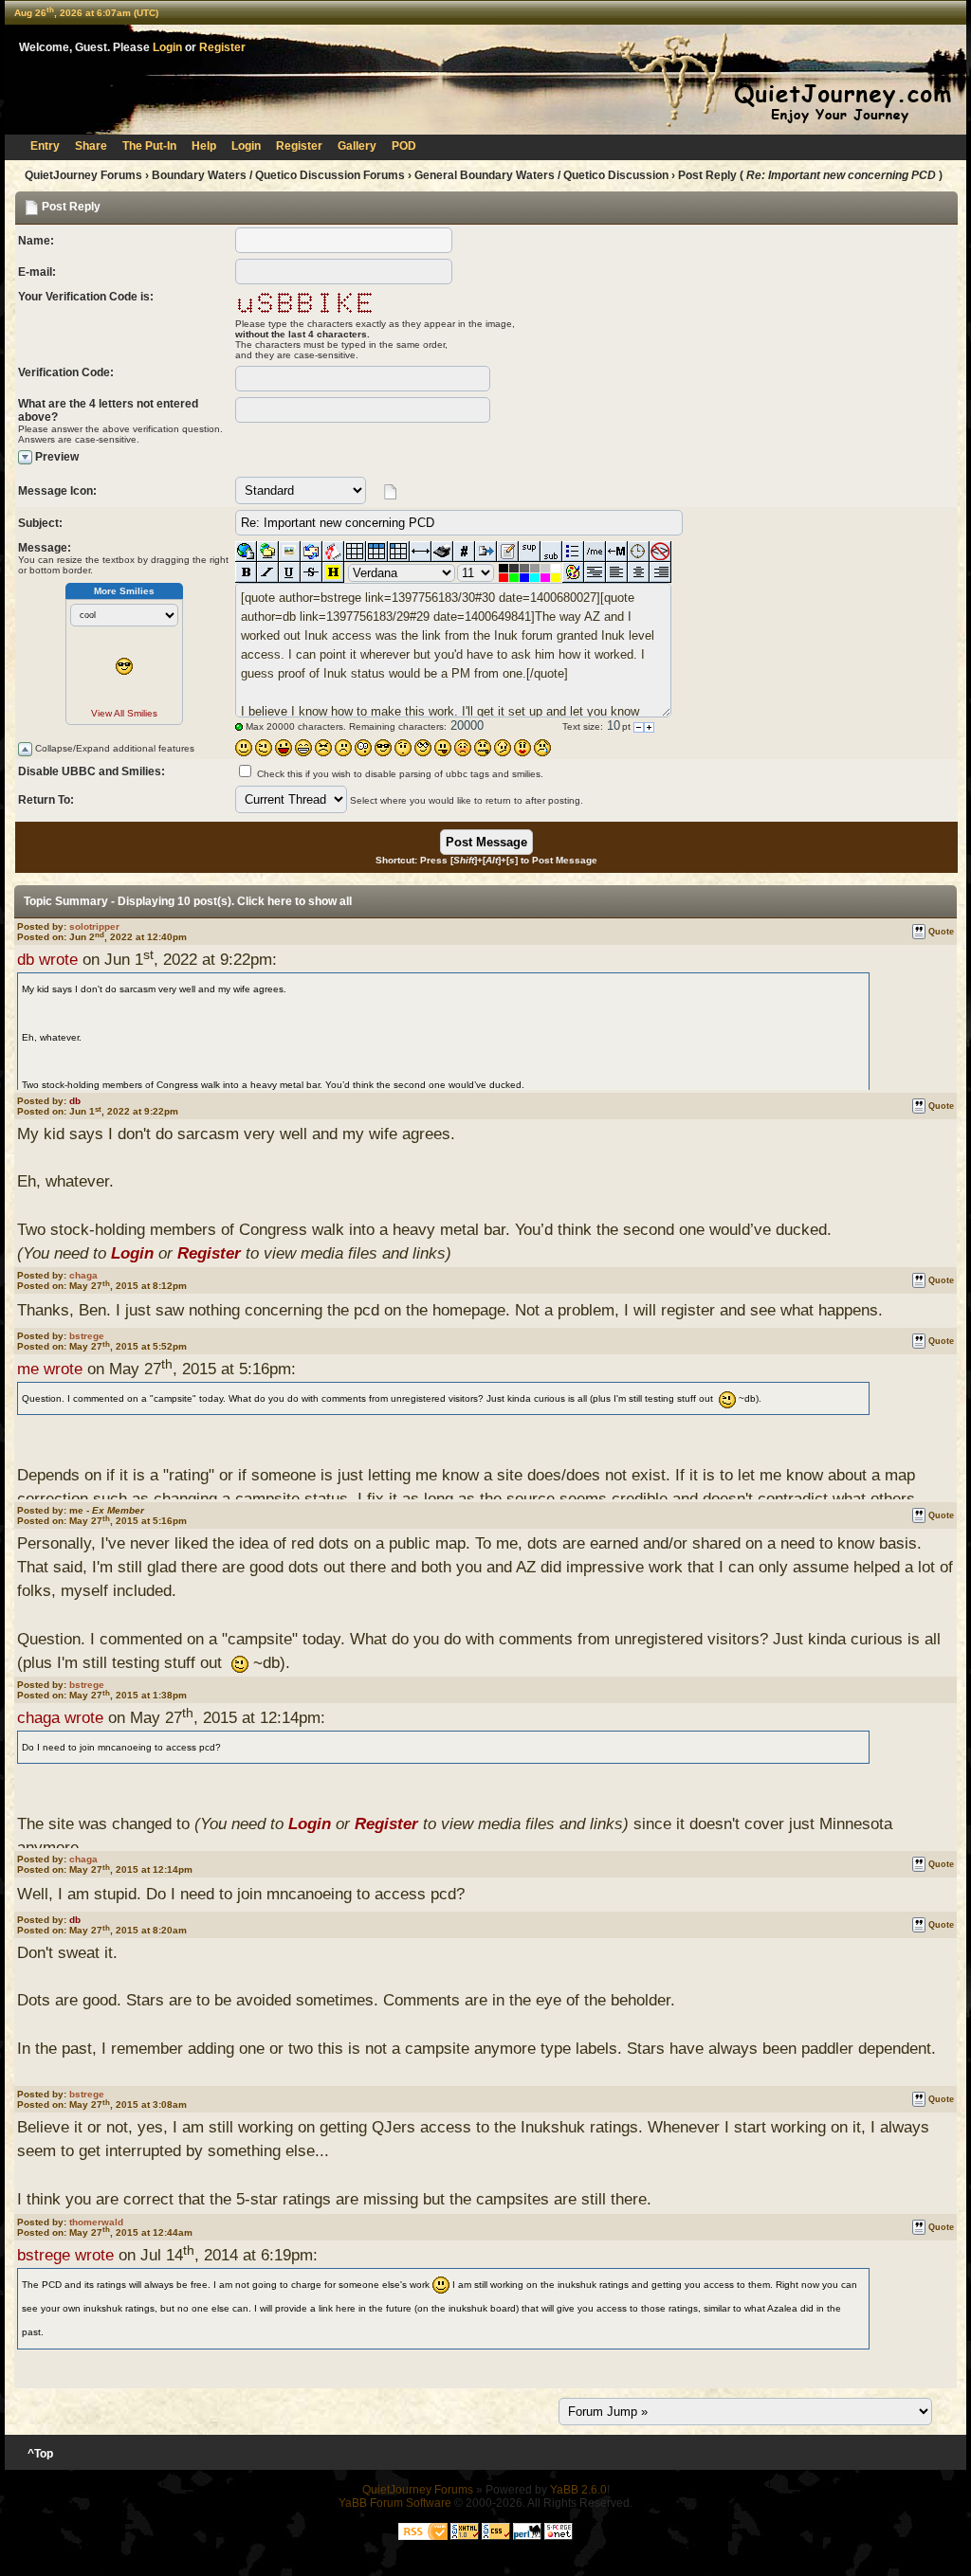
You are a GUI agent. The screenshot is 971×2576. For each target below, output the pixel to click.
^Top (40, 2454)
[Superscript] (530, 552)
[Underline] (290, 572)
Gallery (357, 146)
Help (204, 146)
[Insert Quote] (486, 552)
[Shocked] (363, 748)
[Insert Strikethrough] (311, 572)
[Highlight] (333, 572)
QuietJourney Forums (83, 175)
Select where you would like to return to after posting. (467, 800)
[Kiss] (522, 748)
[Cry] (542, 748)
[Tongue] (443, 748)
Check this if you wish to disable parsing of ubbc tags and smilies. (400, 774)
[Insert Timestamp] (639, 552)
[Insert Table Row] (377, 552)
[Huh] (403, 748)
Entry (45, 146)
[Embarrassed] (463, 748)
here (280, 901)
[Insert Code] (464, 552)
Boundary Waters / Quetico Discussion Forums (278, 175)
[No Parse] (660, 552)
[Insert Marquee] (617, 552)
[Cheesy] (284, 748)
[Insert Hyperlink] (246, 552)
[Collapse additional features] (25, 749)
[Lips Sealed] (483, 748)
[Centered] (639, 572)
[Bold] (246, 572)
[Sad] (343, 748)
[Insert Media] (333, 552)
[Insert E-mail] (311, 552)
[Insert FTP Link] (268, 552)
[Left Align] (617, 572)
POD (404, 146)
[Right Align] (660, 572)
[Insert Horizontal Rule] (421, 552)
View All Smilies (124, 713)
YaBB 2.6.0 (578, 2490)
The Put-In (149, 146)
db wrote (47, 960)
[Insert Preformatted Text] (595, 572)
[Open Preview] (25, 457)
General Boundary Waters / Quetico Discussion (541, 175)
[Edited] (508, 552)
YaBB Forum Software (395, 2503)
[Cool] (383, 748)
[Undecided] (503, 748)
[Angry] (323, 748)
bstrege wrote (65, 2255)
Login (167, 47)
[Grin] (303, 748)
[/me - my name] (595, 552)
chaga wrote (60, 1718)
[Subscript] (551, 552)
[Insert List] (573, 552)
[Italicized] (268, 572)
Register (222, 47)
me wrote (50, 1369)
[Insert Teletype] (442, 552)
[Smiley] (244, 748)
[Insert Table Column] (399, 552)
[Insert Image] (290, 552)
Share (91, 146)
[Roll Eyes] (423, 748)
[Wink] (264, 748)
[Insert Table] (355, 552)
